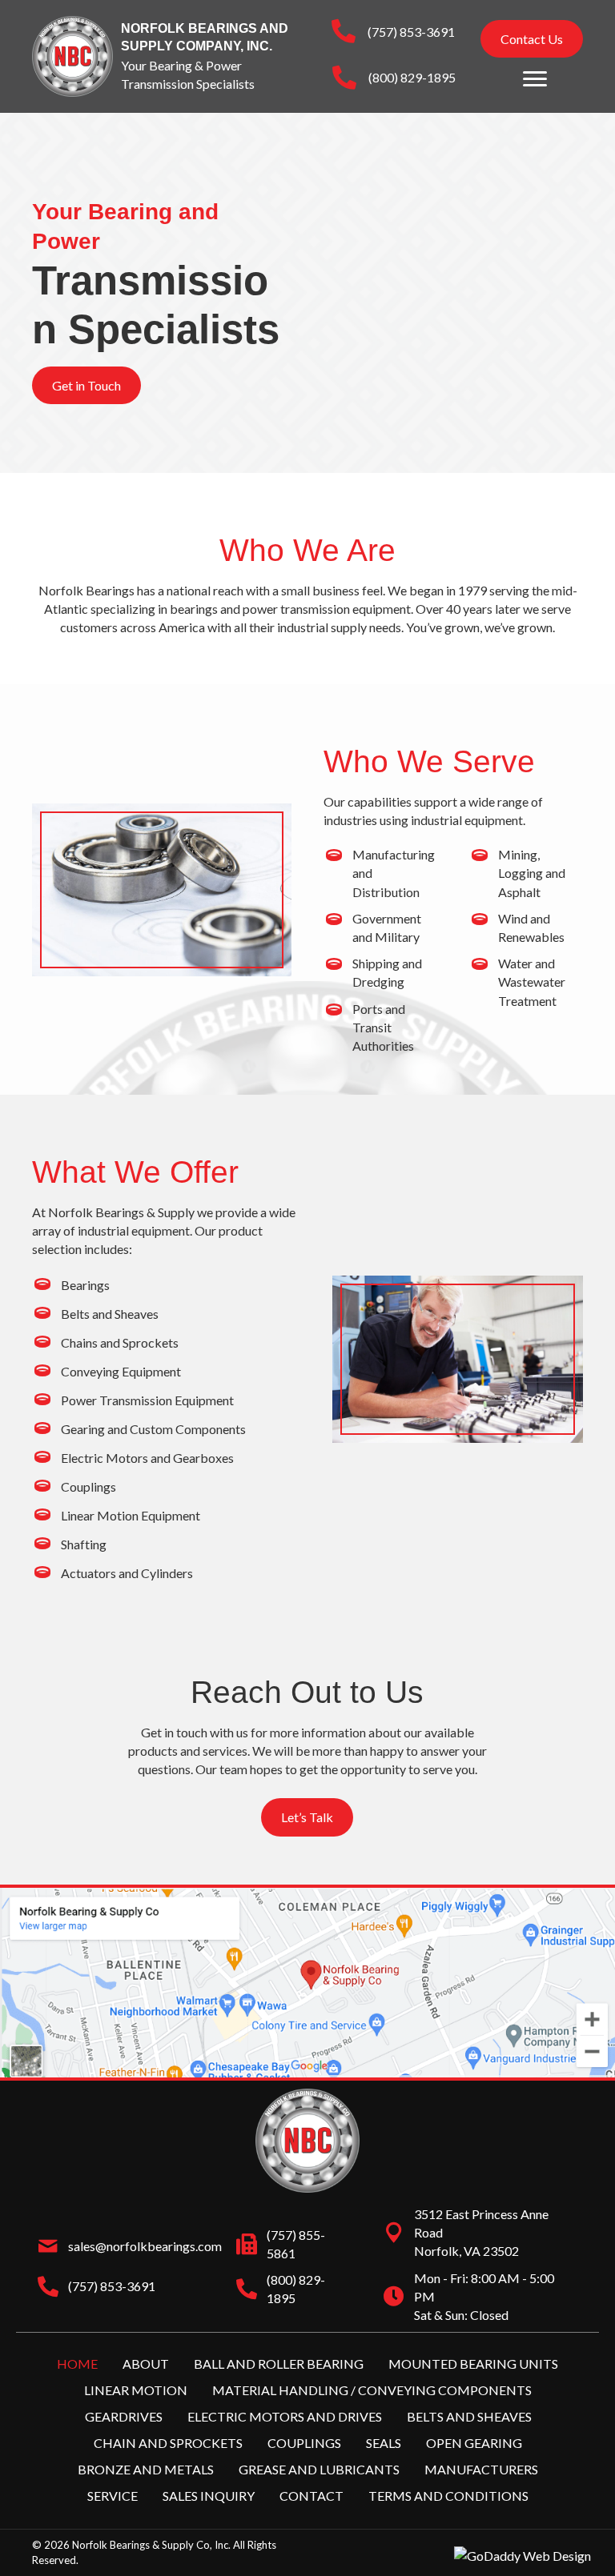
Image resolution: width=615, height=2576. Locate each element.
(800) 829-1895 (412, 77)
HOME (77, 2363)
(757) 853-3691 (411, 32)
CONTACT (312, 2496)
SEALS (384, 2443)
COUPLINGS (304, 2443)
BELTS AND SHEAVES (469, 2416)
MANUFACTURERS (481, 2469)
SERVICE (113, 2496)
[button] (532, 39)
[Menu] (535, 79)
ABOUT (146, 2363)
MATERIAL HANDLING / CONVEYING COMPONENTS (372, 2389)
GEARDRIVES (124, 2416)
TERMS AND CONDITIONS (448, 2496)
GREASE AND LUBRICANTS (319, 2469)
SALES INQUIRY (209, 2496)
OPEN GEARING (474, 2443)
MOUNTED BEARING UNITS (473, 2363)
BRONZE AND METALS (146, 2469)
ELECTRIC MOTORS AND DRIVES (285, 2416)
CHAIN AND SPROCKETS (168, 2443)
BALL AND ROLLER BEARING (279, 2363)
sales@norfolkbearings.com (145, 2246)
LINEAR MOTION (136, 2389)
